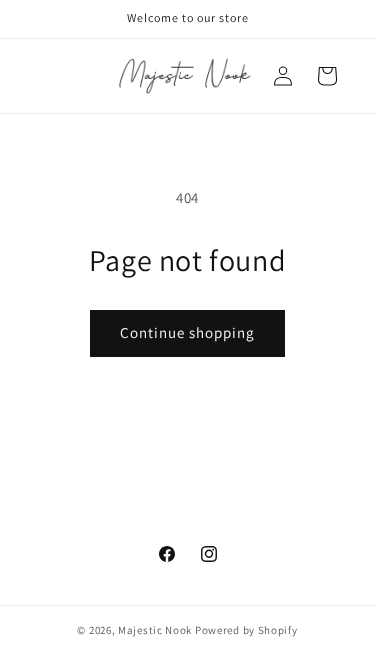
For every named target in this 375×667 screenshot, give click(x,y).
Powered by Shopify (246, 630)
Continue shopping (187, 332)
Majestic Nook (155, 630)
